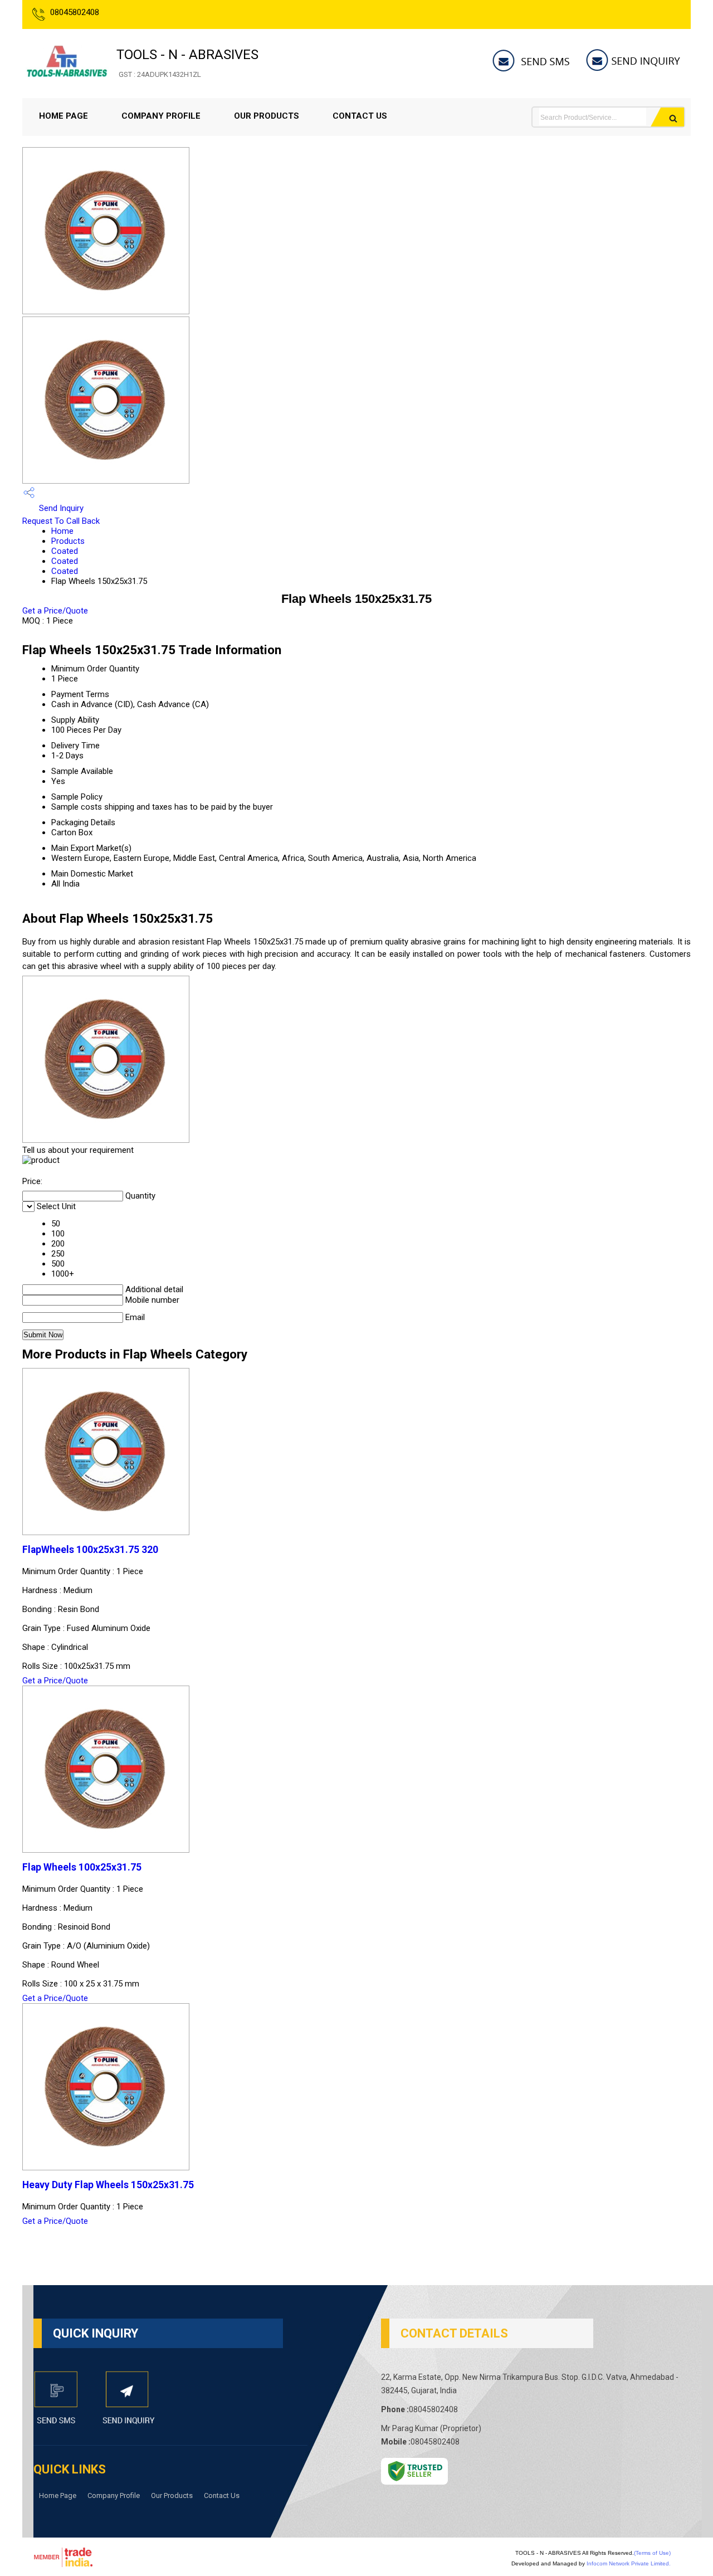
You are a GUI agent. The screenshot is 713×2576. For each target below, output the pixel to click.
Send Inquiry (60, 508)
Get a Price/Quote (55, 611)
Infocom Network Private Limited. (629, 2563)
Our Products (267, 116)
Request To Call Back (61, 521)
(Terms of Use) (652, 2553)
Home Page (64, 116)
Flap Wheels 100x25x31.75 (82, 1867)
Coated (65, 551)
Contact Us (360, 116)
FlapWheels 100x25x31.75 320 (90, 1550)
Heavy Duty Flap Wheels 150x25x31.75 (108, 2185)
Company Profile (161, 116)
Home (62, 531)
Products (68, 541)
